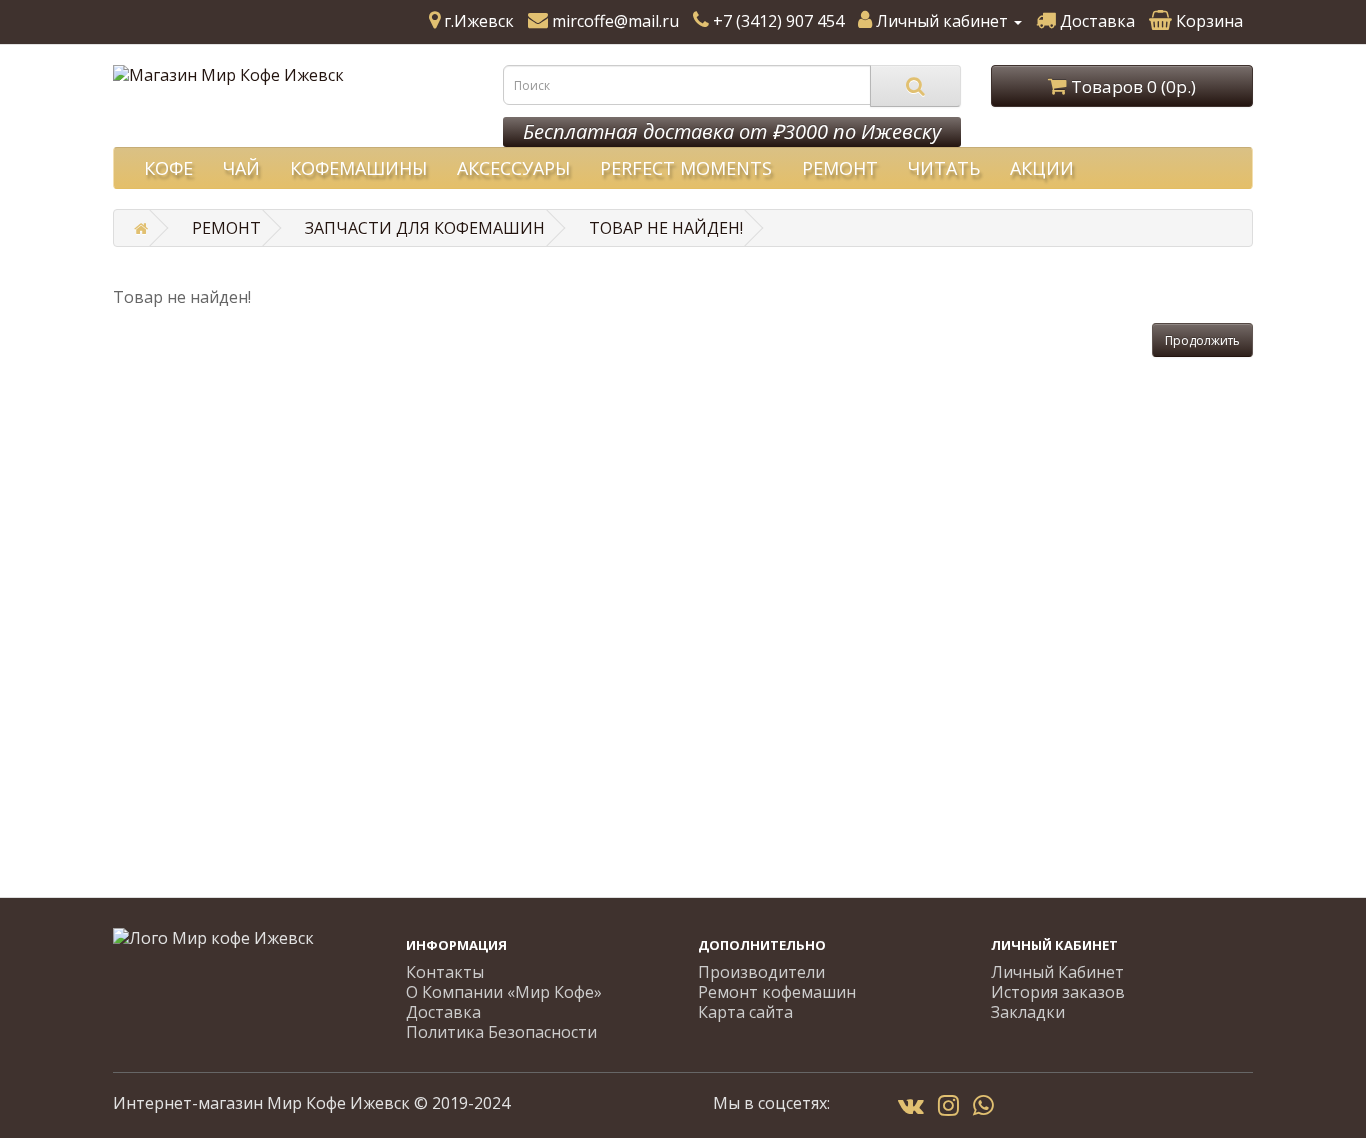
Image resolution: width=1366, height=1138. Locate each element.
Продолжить (1202, 340)
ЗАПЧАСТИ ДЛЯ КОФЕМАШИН (425, 228)
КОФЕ (168, 168)
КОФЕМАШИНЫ (358, 168)
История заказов (1058, 992)
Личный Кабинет (1057, 972)
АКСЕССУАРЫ (513, 168)
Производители (761, 972)
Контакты (445, 972)
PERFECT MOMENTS (686, 168)
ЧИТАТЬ (944, 168)
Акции (1042, 168)
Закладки (1028, 1012)
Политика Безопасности (501, 1032)
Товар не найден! (666, 228)
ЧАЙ (241, 168)
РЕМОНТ (840, 168)
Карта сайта (745, 1012)
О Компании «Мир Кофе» (504, 992)
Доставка (443, 1012)
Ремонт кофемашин (777, 992)
